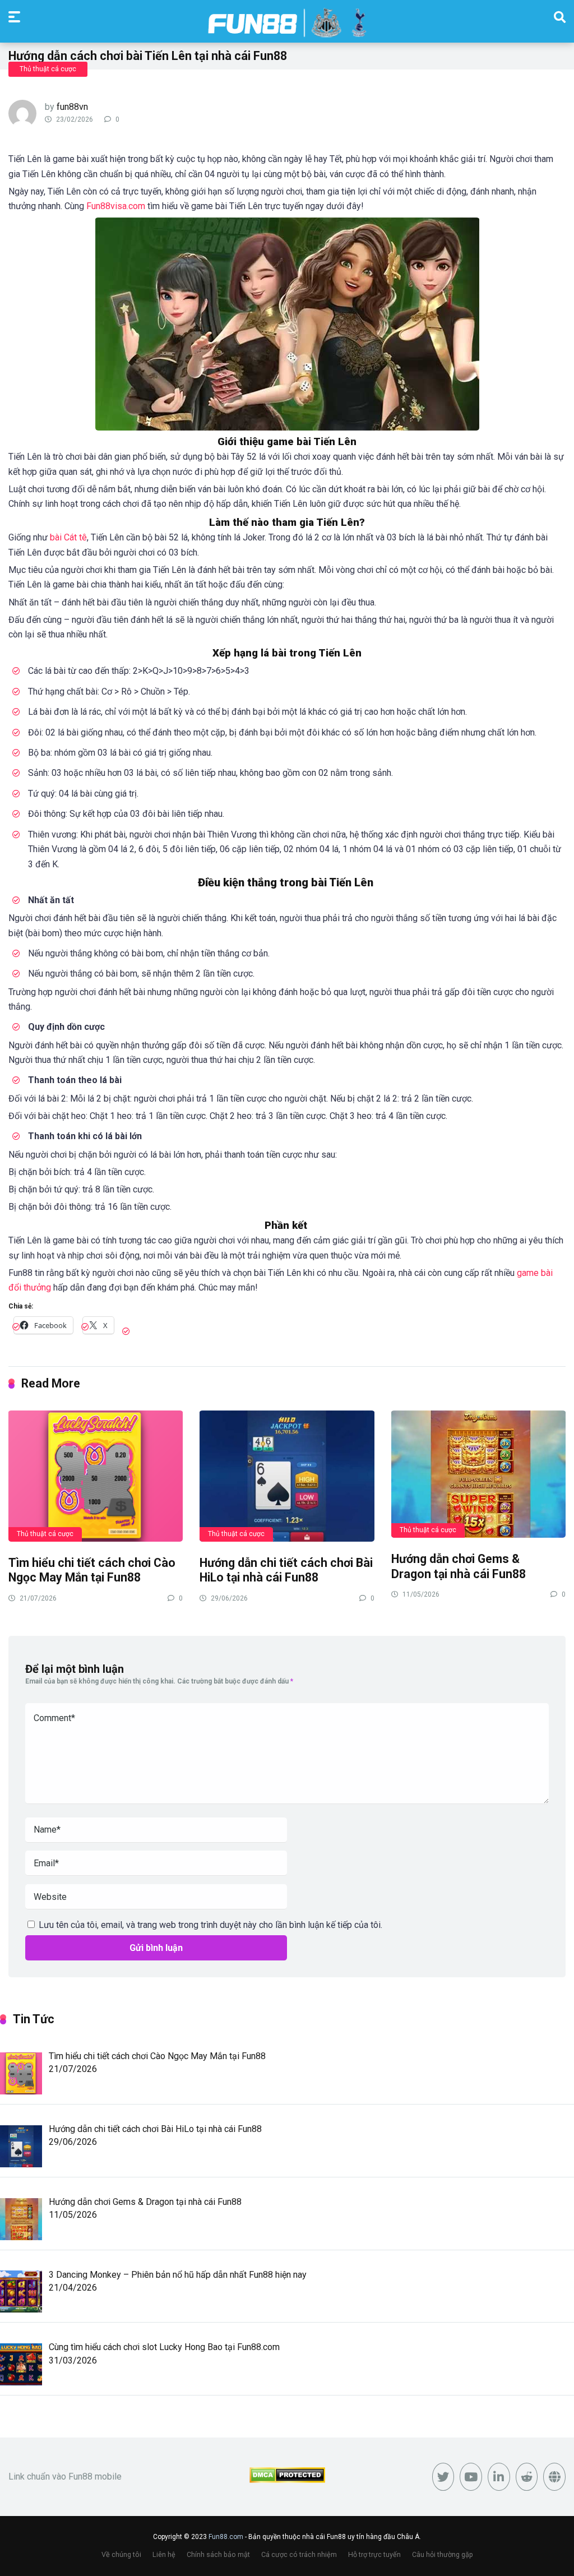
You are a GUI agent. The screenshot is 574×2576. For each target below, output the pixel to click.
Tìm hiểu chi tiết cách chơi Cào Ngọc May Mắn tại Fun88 (92, 1570)
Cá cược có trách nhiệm (299, 2554)
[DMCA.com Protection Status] (287, 2480)
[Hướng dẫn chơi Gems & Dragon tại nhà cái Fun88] (478, 1474)
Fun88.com (226, 2537)
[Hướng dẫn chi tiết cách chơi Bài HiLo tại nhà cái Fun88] (287, 1476)
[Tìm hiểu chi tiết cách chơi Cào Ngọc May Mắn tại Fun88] (96, 1476)
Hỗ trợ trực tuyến (374, 2554)
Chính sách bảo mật (218, 2554)
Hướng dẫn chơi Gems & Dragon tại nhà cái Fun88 (459, 1566)
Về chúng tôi (121, 2554)
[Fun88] (287, 23)
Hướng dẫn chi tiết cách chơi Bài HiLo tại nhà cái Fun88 (286, 1570)
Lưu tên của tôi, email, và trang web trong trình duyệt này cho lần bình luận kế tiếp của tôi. (210, 1925)
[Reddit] (527, 2477)
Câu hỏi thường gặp (443, 2554)
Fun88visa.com (116, 206)
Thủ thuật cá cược (48, 69)
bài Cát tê (68, 537)
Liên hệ (164, 2554)
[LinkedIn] (499, 2477)
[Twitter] (443, 2477)
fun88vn (72, 107)
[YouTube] (471, 2477)
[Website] (554, 2477)
